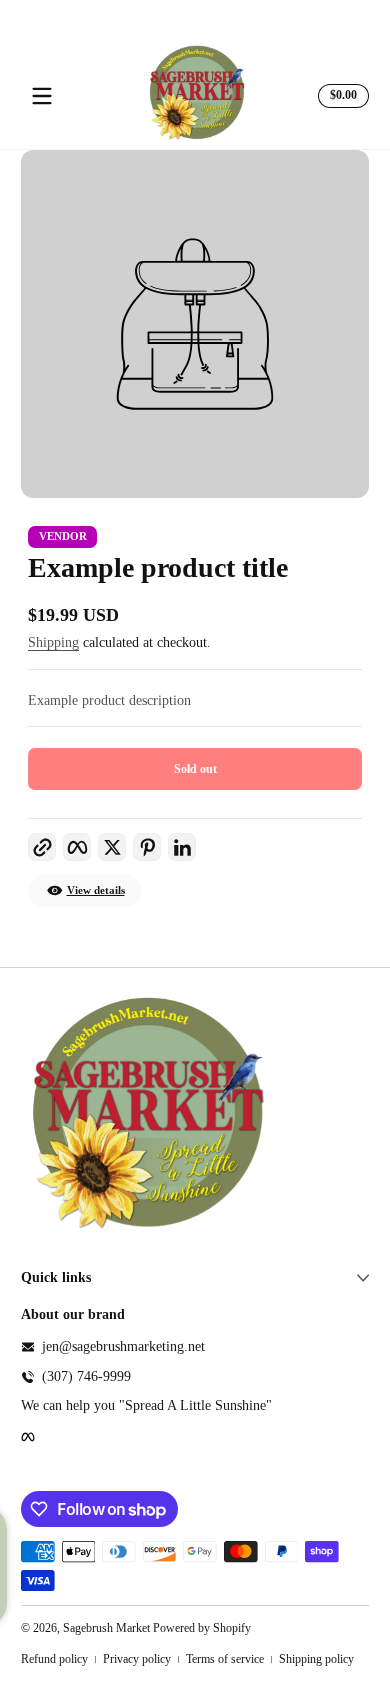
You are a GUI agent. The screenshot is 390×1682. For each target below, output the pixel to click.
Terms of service (225, 1659)
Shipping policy (316, 1659)
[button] (340, 96)
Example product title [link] (158, 567)
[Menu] (42, 96)
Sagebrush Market (106, 1628)
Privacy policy (137, 1659)
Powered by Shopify (202, 1628)
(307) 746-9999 (86, 1376)
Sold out (195, 769)
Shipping (53, 642)
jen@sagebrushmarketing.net (123, 1346)
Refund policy (54, 1659)
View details (96, 890)
